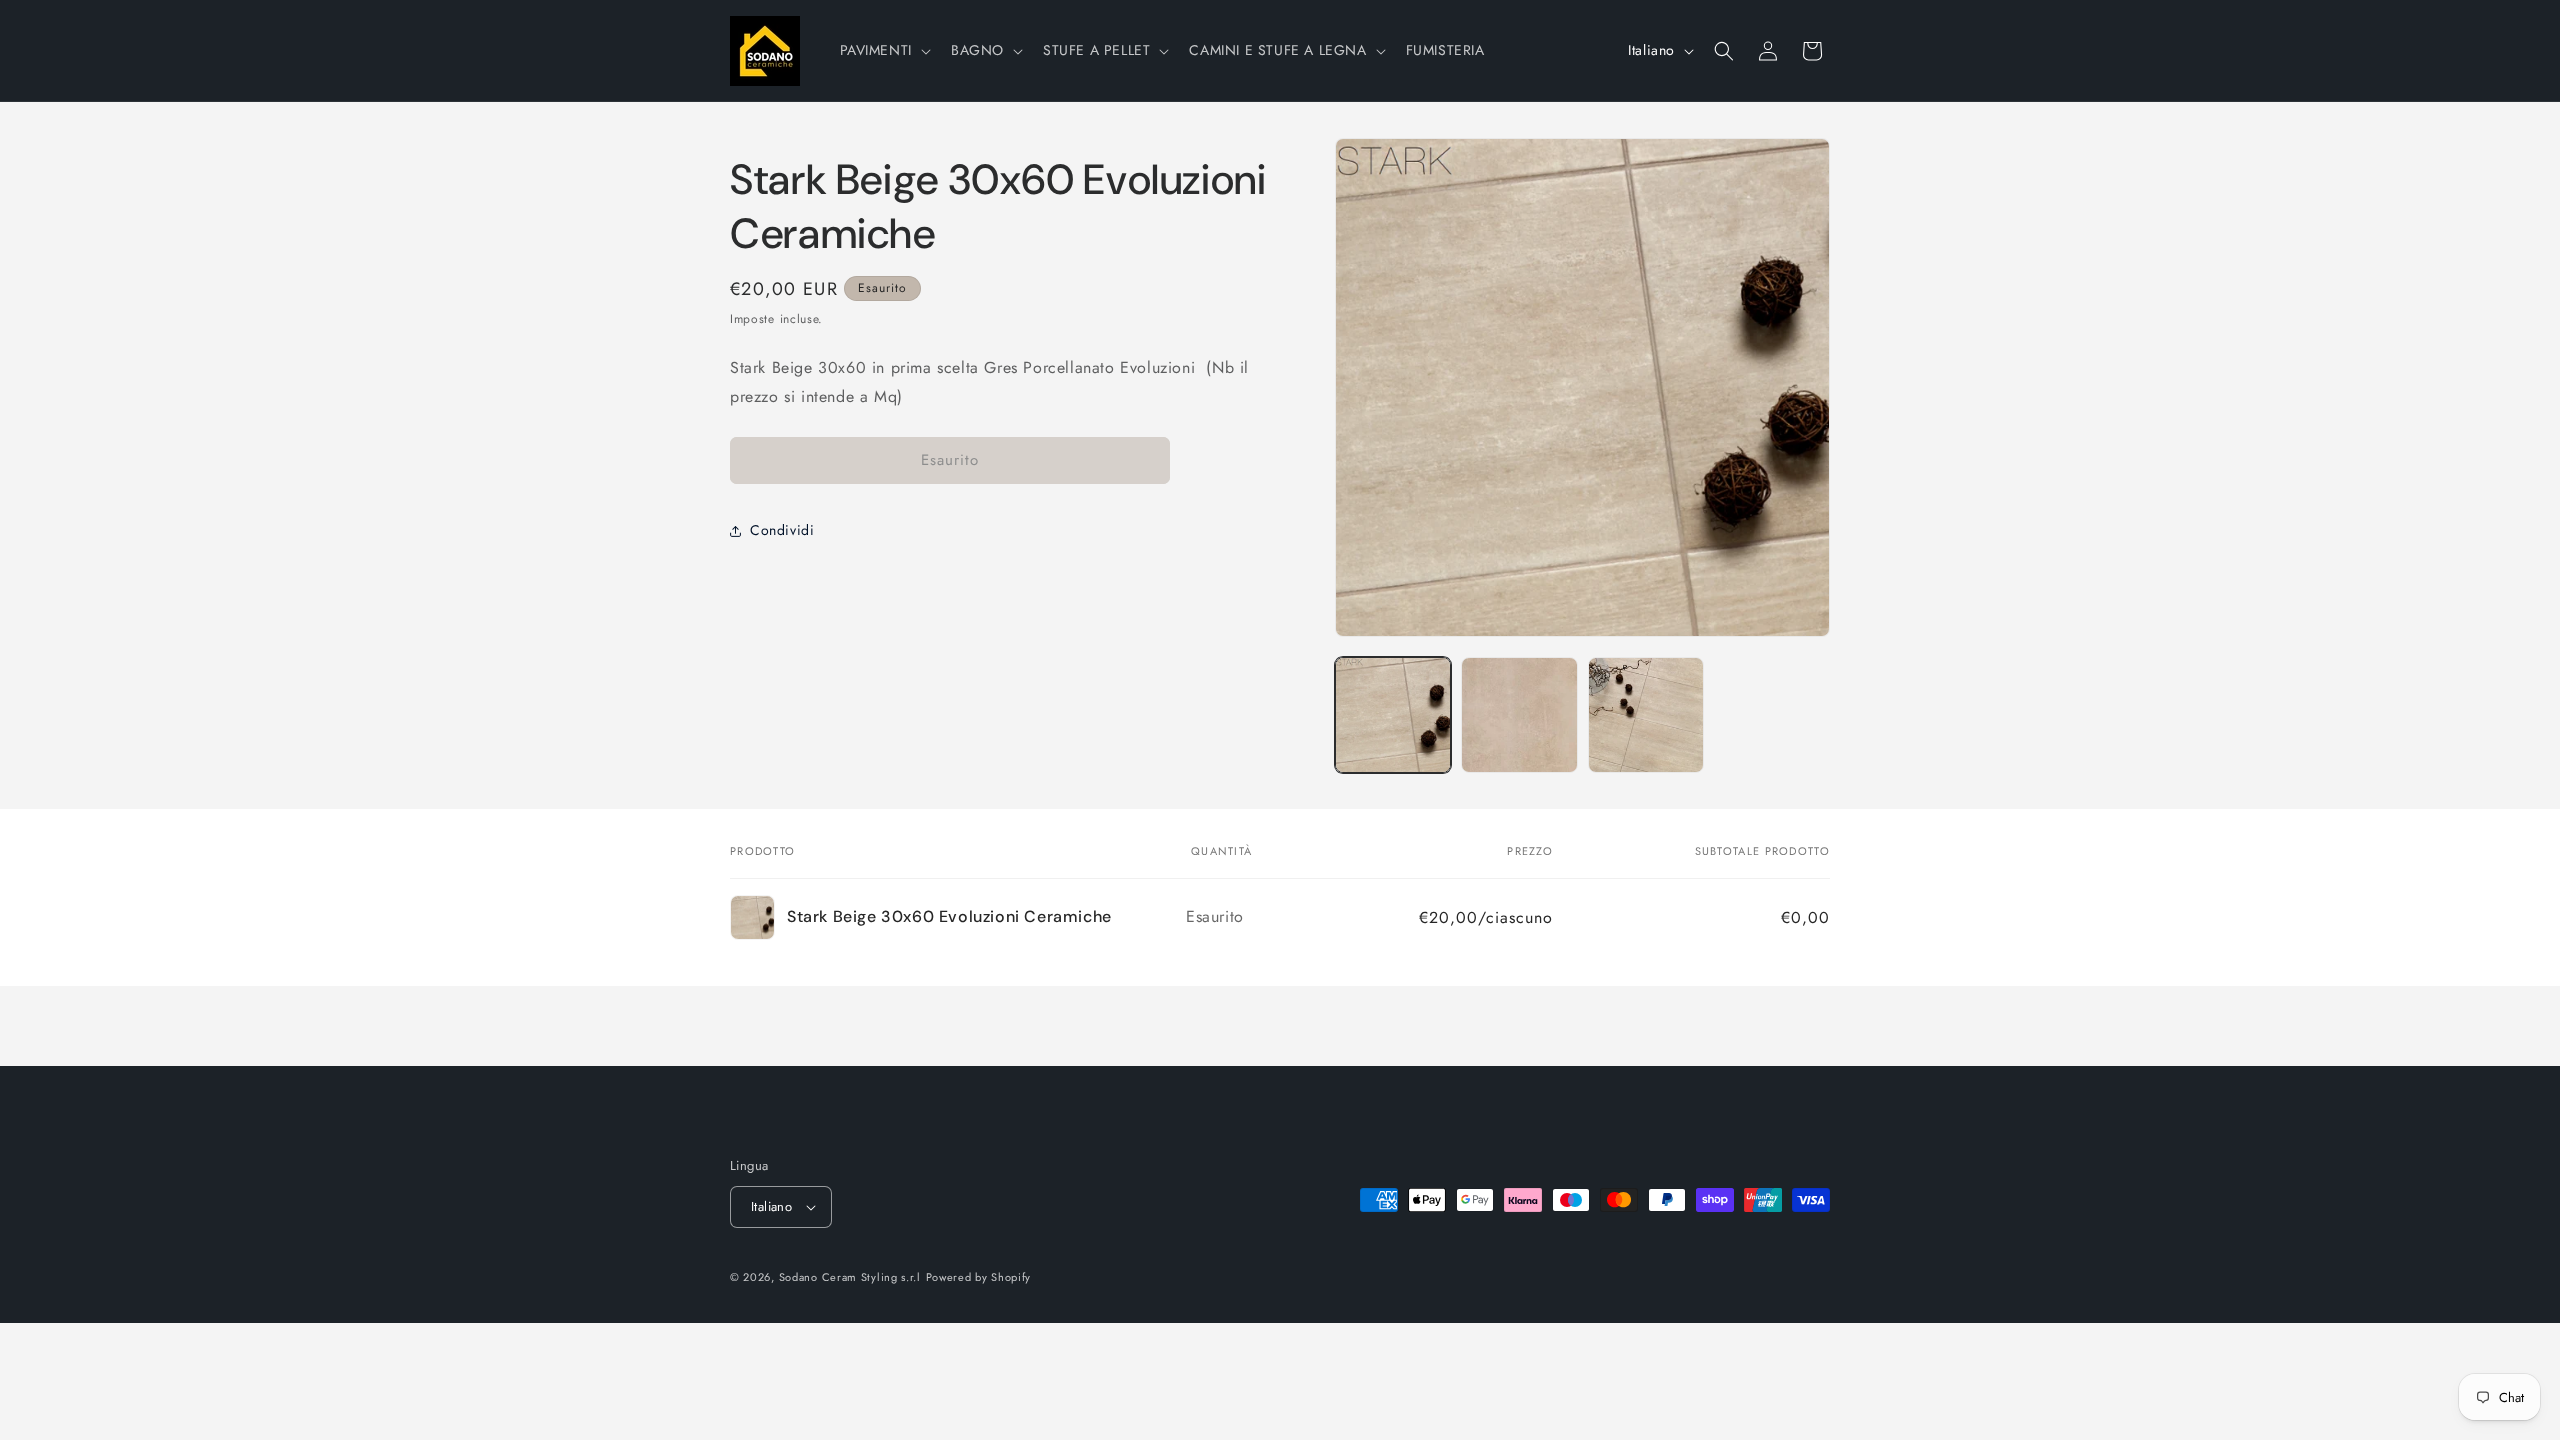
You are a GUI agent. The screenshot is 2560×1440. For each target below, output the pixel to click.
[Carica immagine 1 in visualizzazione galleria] (1393, 715)
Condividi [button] (782, 530)
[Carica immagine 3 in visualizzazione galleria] (1646, 715)
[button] (883, 50)
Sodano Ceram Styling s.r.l (850, 1277)
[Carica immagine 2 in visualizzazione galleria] (1519, 715)
